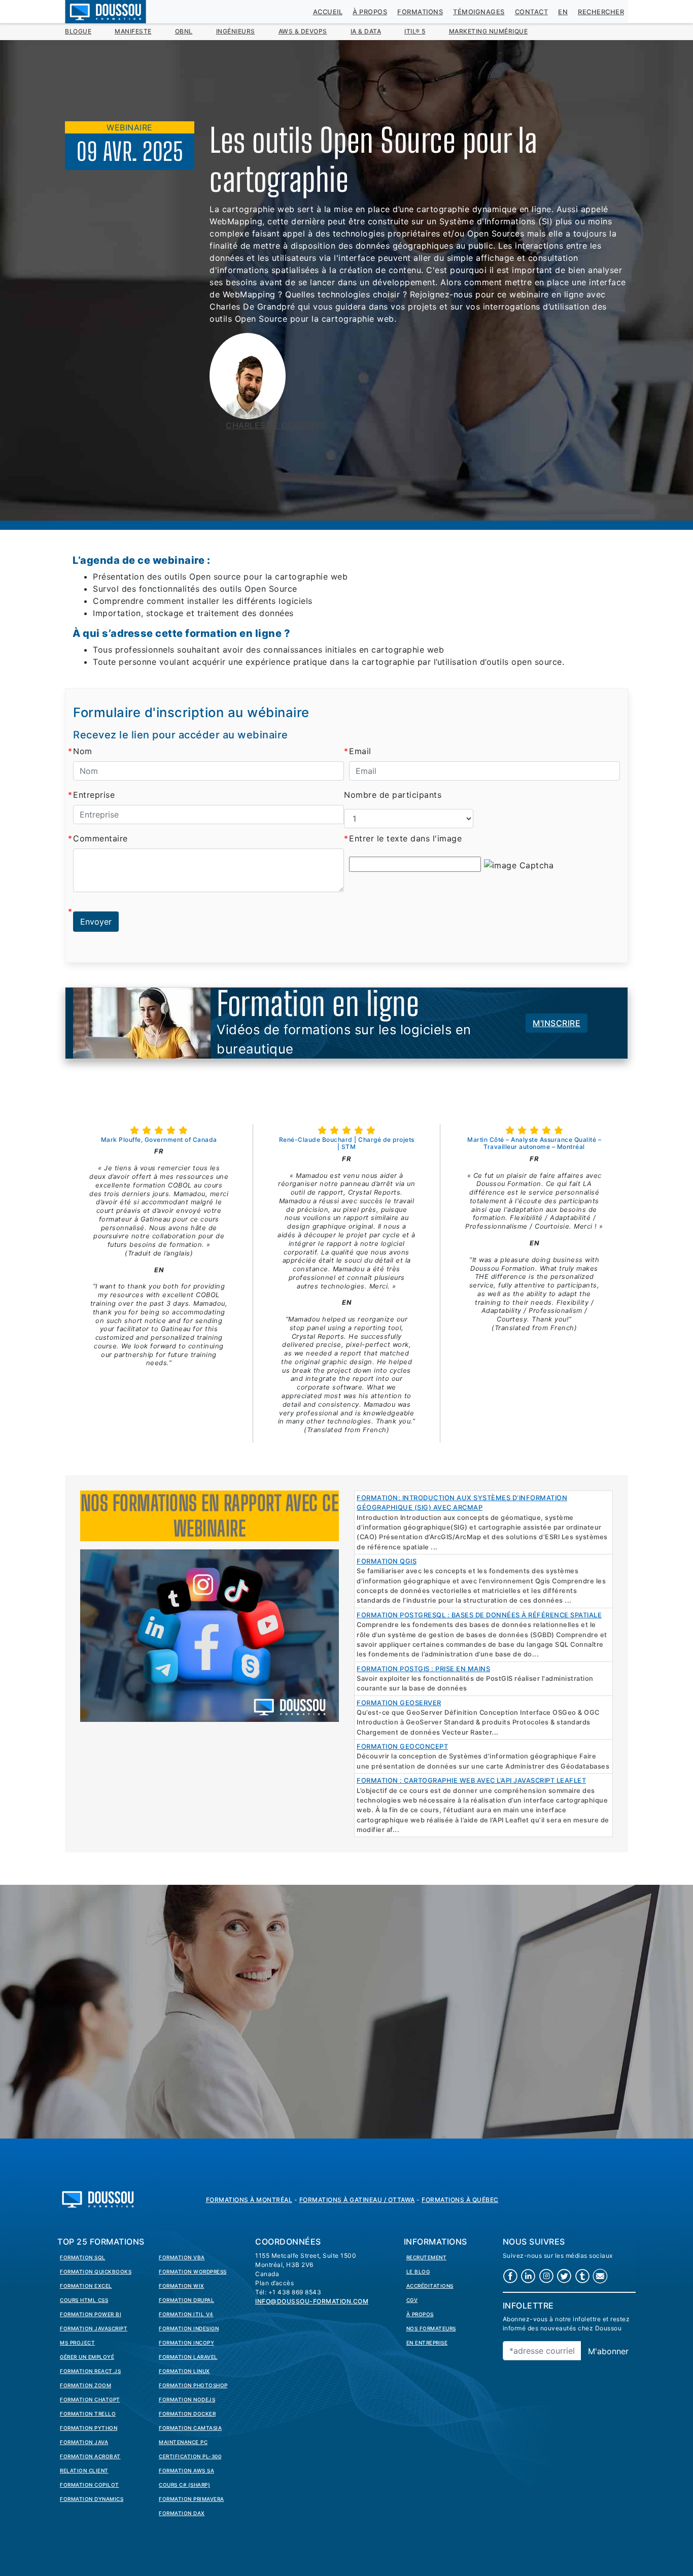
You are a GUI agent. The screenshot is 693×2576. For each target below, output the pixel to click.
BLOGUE (78, 31)
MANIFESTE (133, 31)
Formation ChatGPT (90, 2399)
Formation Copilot (90, 2485)
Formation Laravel (188, 2357)
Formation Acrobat (90, 2456)
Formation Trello (88, 2414)
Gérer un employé (87, 2357)
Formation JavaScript (94, 2328)
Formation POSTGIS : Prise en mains (423, 1669)
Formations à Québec (460, 2200)
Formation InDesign (189, 2328)
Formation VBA (182, 2257)
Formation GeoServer (399, 1703)
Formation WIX (182, 2286)
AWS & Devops (303, 31)
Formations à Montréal (249, 2200)
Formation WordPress (193, 2272)
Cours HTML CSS (84, 2300)
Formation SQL (83, 2257)
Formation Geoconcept (402, 1747)
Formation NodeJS (187, 2399)
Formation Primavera (192, 2499)
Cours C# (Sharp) (184, 2485)
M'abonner (608, 2351)
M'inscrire (557, 1023)
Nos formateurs (431, 2328)
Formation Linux (184, 2371)
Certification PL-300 (190, 2456)
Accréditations (430, 2286)
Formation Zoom (85, 2385)
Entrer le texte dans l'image (405, 838)
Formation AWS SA (186, 2470)
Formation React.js (90, 2371)
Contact (532, 12)
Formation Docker (187, 2414)
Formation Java (84, 2442)
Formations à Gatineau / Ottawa (357, 2200)
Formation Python (89, 2428)
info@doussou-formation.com (312, 2301)
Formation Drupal (186, 2300)
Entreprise (94, 795)
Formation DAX (182, 2513)
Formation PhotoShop (193, 2385)
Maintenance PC (183, 2442)
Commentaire (100, 838)
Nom (83, 751)
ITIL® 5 (415, 31)
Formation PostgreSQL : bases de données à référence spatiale (479, 1615)
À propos (370, 12)
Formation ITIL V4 (186, 2314)
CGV (412, 2300)
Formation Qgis (387, 1561)
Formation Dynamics (92, 2499)
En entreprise (427, 2343)
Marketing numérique (489, 31)
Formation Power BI (91, 2314)
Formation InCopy (186, 2343)
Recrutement (427, 2257)
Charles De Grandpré (277, 425)
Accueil (328, 12)
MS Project (77, 2343)
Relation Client (84, 2470)
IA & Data (366, 31)
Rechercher (601, 12)
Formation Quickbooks (96, 2272)
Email (360, 751)
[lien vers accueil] (98, 2198)
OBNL (184, 31)
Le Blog (418, 2272)
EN (563, 12)
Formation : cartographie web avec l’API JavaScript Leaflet (471, 1781)
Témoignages (479, 12)
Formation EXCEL (86, 2286)
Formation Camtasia (190, 2428)
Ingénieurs (236, 31)
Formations (420, 12)
